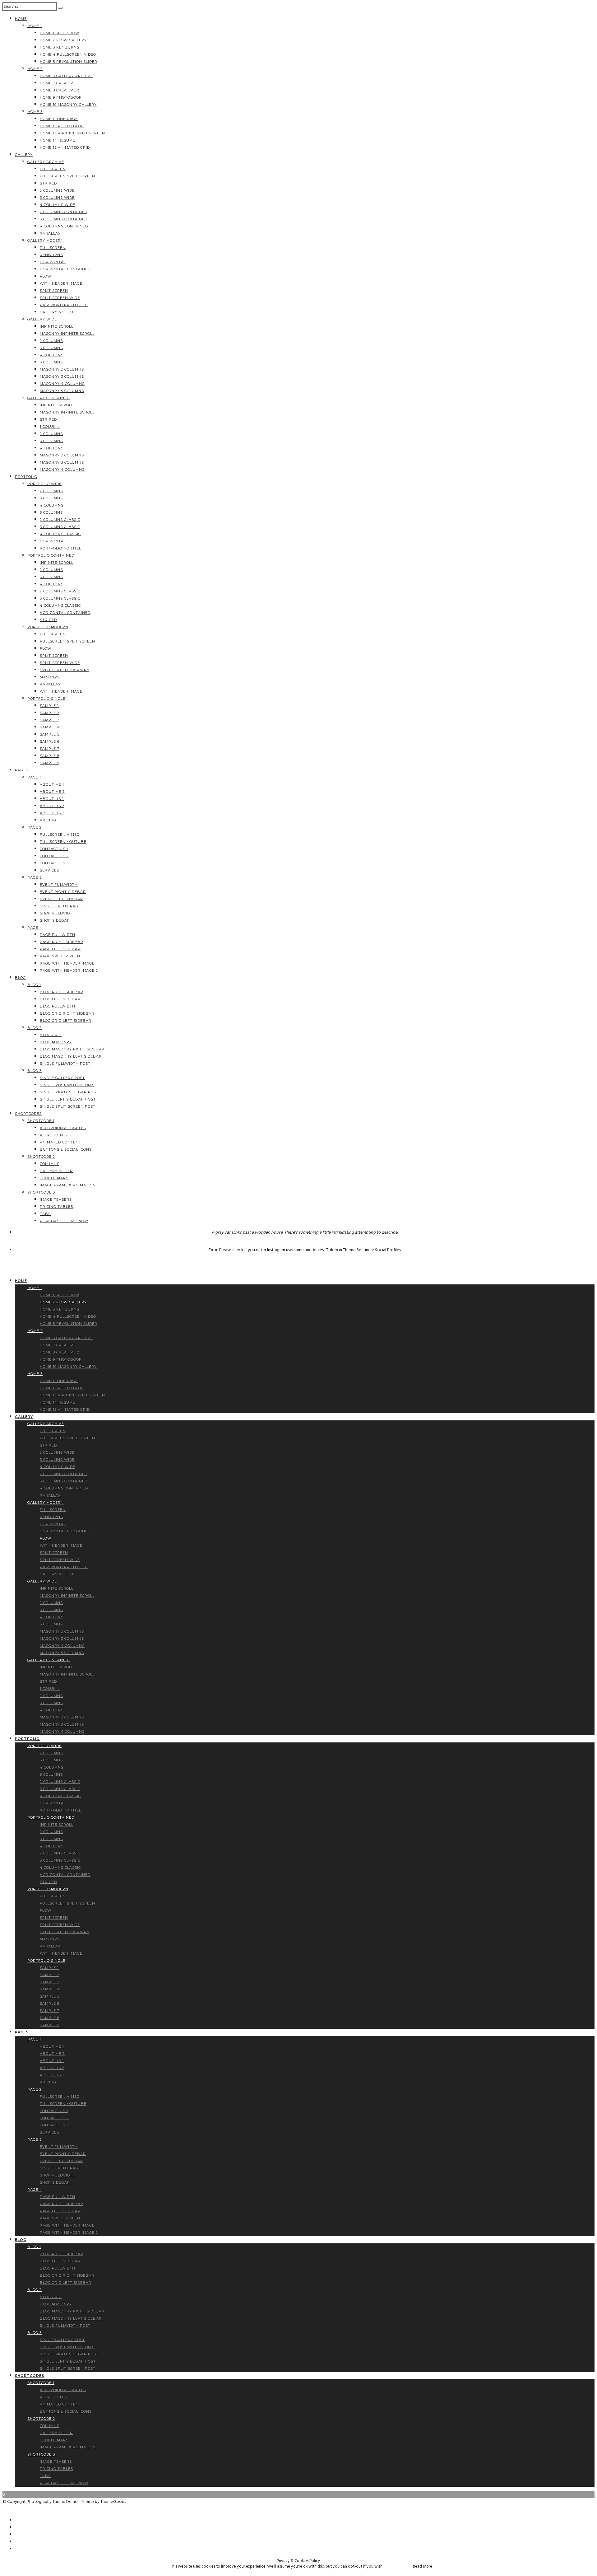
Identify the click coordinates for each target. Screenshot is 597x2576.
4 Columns (52, 355)
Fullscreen (53, 169)
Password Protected (64, 305)
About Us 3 (52, 813)
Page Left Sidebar (60, 949)
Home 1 (35, 26)
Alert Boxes (53, 1135)
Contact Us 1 (54, 849)
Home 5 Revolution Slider (69, 62)
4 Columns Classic (60, 534)
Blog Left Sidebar (60, 999)
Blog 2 (35, 1028)
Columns (50, 1164)
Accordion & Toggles (63, 1128)
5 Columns (51, 362)
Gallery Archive (46, 162)
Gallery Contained (49, 398)
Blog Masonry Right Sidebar (72, 1049)
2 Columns (51, 341)
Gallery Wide (42, 319)
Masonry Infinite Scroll (67, 334)
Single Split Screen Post (68, 1106)
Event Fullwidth (59, 885)
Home (21, 19)
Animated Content (60, 1142)
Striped (48, 183)
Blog (20, 978)
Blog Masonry (56, 1042)
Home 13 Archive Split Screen (72, 133)
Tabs (45, 1214)
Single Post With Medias (67, 1085)
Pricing (48, 820)
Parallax (50, 233)
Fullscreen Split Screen (67, 176)
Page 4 (35, 928)
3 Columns (51, 348)
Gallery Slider (56, 1171)
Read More (423, 2567)
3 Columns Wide (57, 198)
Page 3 (35, 877)
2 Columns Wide (57, 190)
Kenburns (51, 255)
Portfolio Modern (48, 627)
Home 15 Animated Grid (65, 147)
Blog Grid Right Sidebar (67, 1013)
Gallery (24, 155)
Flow (46, 276)
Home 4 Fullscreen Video (68, 54)
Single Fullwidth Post (65, 1064)
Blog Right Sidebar (62, 992)
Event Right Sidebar (63, 892)
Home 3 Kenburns (60, 47)
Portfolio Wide (44, 484)
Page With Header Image (67, 963)
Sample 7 (50, 749)
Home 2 (35, 69)
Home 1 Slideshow (60, 33)
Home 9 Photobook (61, 97)
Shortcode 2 (41, 1157)
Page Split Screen (60, 956)
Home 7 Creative (58, 83)
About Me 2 (52, 792)
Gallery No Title (58, 312)
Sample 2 (50, 713)
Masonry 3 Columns (62, 376)
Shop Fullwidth (58, 913)
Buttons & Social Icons (66, 1149)
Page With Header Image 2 (69, 970)
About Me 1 (52, 784)
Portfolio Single (46, 699)
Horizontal (53, 262)
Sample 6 (50, 741)
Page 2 (35, 827)
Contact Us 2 (54, 856)
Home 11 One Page (59, 119)
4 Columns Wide (58, 205)
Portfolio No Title (61, 548)
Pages (22, 770)
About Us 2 (52, 806)
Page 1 (34, 777)
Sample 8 (50, 756)
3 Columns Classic (60, 527)
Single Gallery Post (62, 1078)
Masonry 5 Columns (62, 391)
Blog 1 (34, 985)
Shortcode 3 (41, 1192)
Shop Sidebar (55, 920)
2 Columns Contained (64, 212)
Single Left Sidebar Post (68, 1099)
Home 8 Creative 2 (60, 90)
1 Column (50, 427)
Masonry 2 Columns (62, 369)
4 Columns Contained (64, 226)
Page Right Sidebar (62, 942)
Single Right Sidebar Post (69, 1092)
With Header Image (61, 283)
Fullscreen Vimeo (60, 835)
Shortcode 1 (41, 1121)
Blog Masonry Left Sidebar (71, 1056)
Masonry (50, 677)
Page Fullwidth (58, 935)
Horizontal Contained (65, 269)
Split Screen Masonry (65, 670)
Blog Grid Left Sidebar (66, 1021)
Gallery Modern (46, 241)
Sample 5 (50, 734)
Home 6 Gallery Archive (66, 76)
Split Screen (54, 291)
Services (49, 870)
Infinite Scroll (57, 326)
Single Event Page (60, 906)
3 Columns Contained (64, 219)
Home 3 (35, 112)
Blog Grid (51, 1035)
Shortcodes (28, 1114)
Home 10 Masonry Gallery (68, 105)
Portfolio (26, 477)
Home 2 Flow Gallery (63, 40)
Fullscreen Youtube (63, 842)
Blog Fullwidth (58, 1006)
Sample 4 (50, 727)
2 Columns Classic (60, 520)
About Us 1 (52, 799)
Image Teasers (56, 1199)
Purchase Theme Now (64, 1221)
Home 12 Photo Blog (62, 126)
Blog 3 (35, 1071)
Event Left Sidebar (61, 899)
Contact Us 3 (54, 863)
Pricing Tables (56, 1207)
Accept (398, 2567)
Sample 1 (49, 706)
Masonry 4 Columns (62, 384)
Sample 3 (50, 720)
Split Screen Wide (60, 298)
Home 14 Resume (58, 140)
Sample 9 (50, 763)
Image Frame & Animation (68, 1185)
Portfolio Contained (51, 555)
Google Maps (54, 1178)
